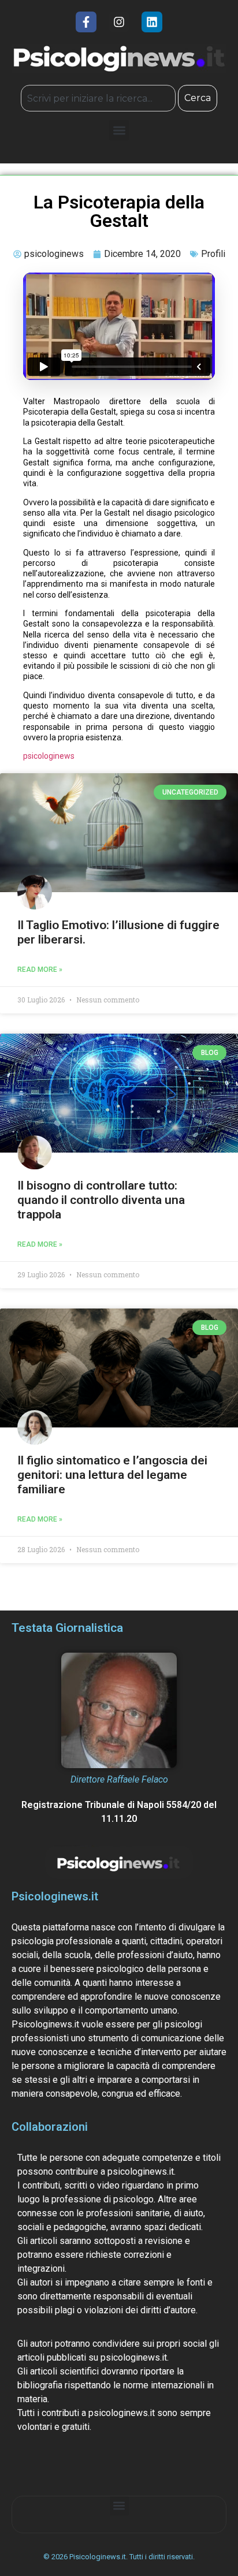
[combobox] (98, 98)
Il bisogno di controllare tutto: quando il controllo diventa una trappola (101, 1200)
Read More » (40, 970)
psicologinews (49, 756)
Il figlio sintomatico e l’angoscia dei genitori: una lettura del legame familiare (112, 1475)
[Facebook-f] (86, 22)
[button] (119, 130)
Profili (213, 254)
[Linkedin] (152, 22)
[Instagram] (119, 22)
